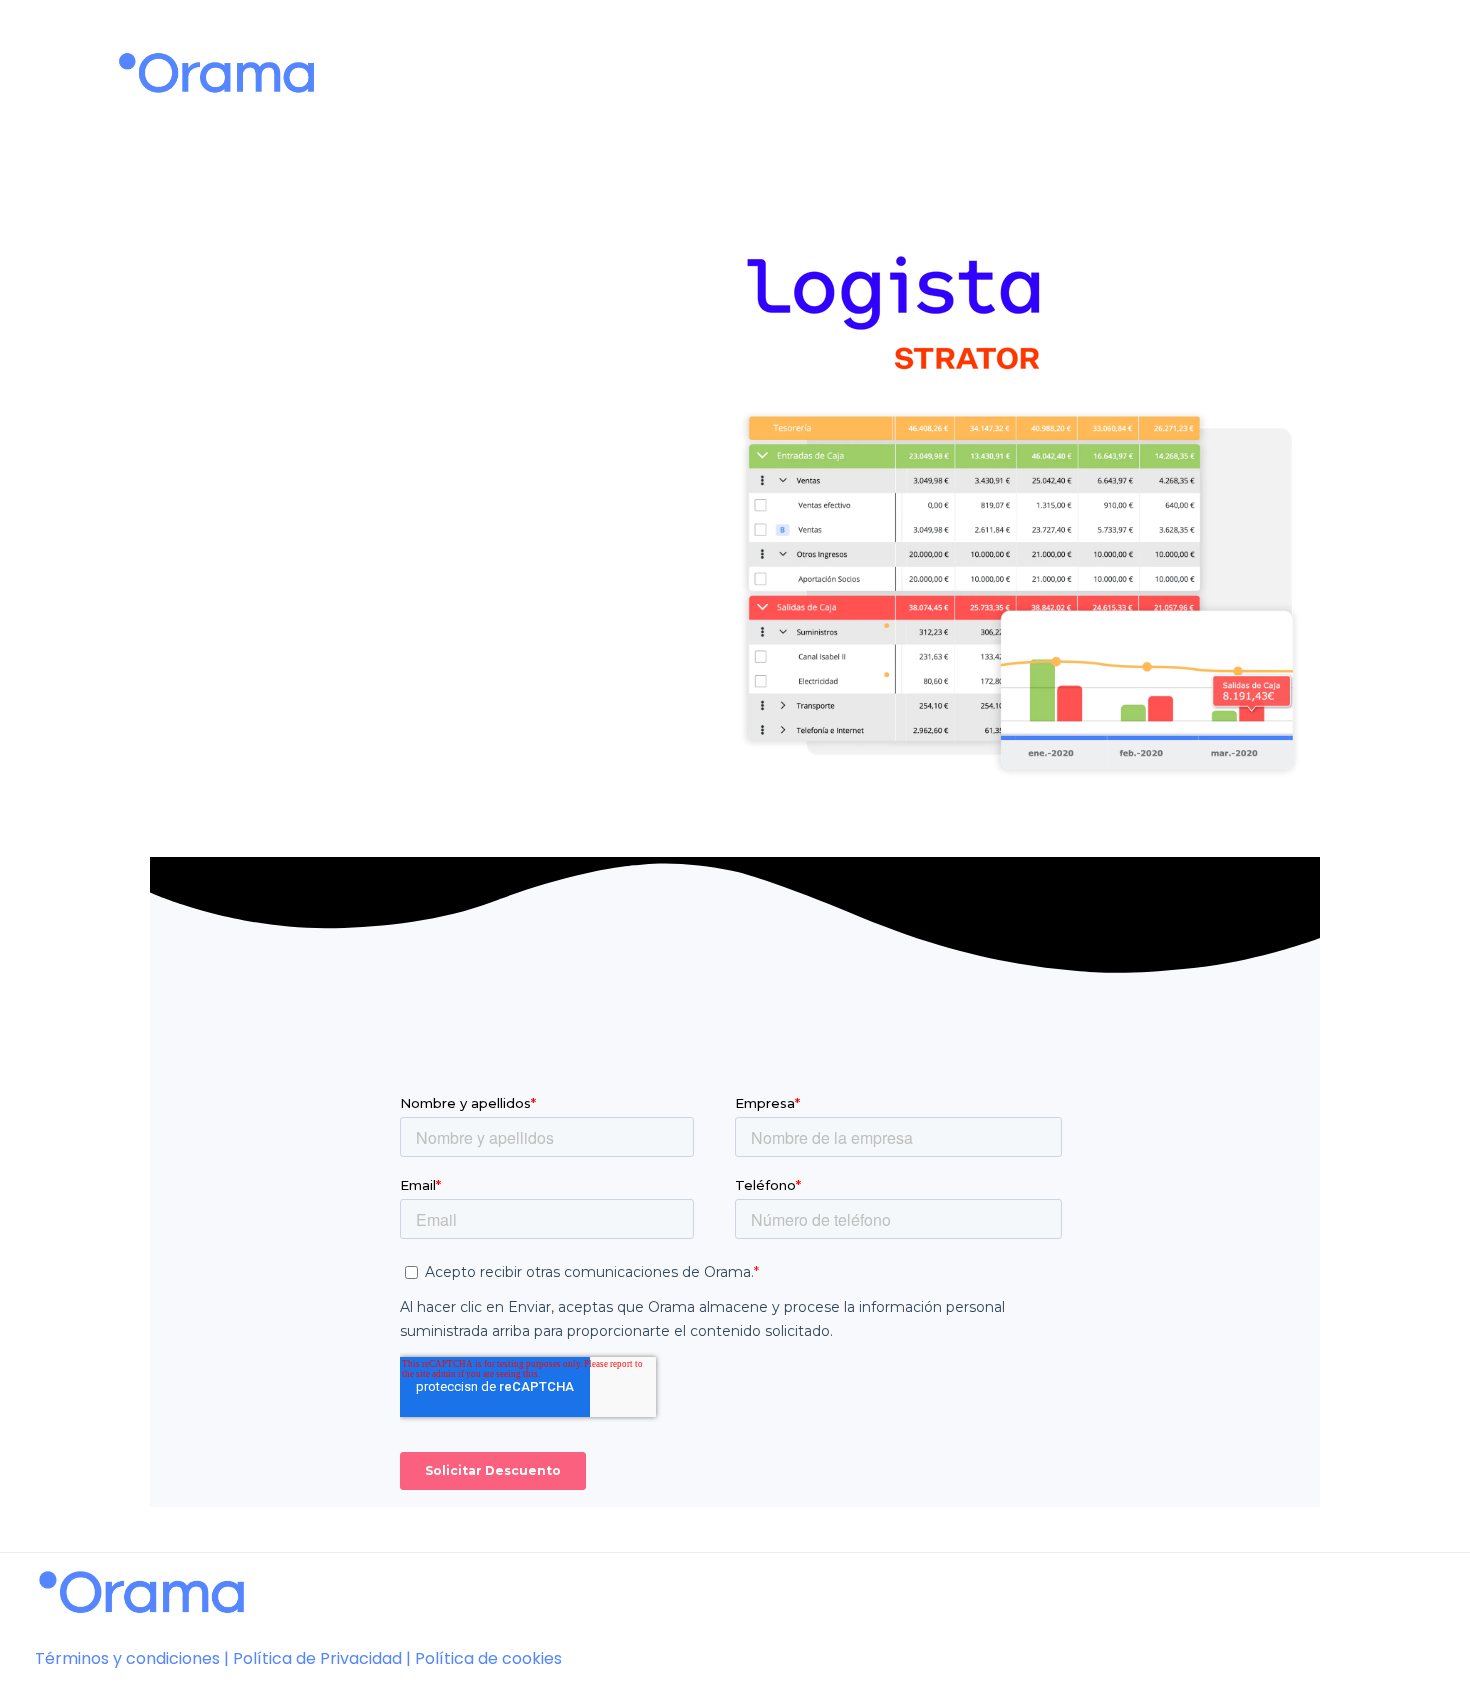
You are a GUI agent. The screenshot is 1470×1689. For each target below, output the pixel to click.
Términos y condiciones (127, 1658)
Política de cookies (488, 1658)
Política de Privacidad (317, 1658)
